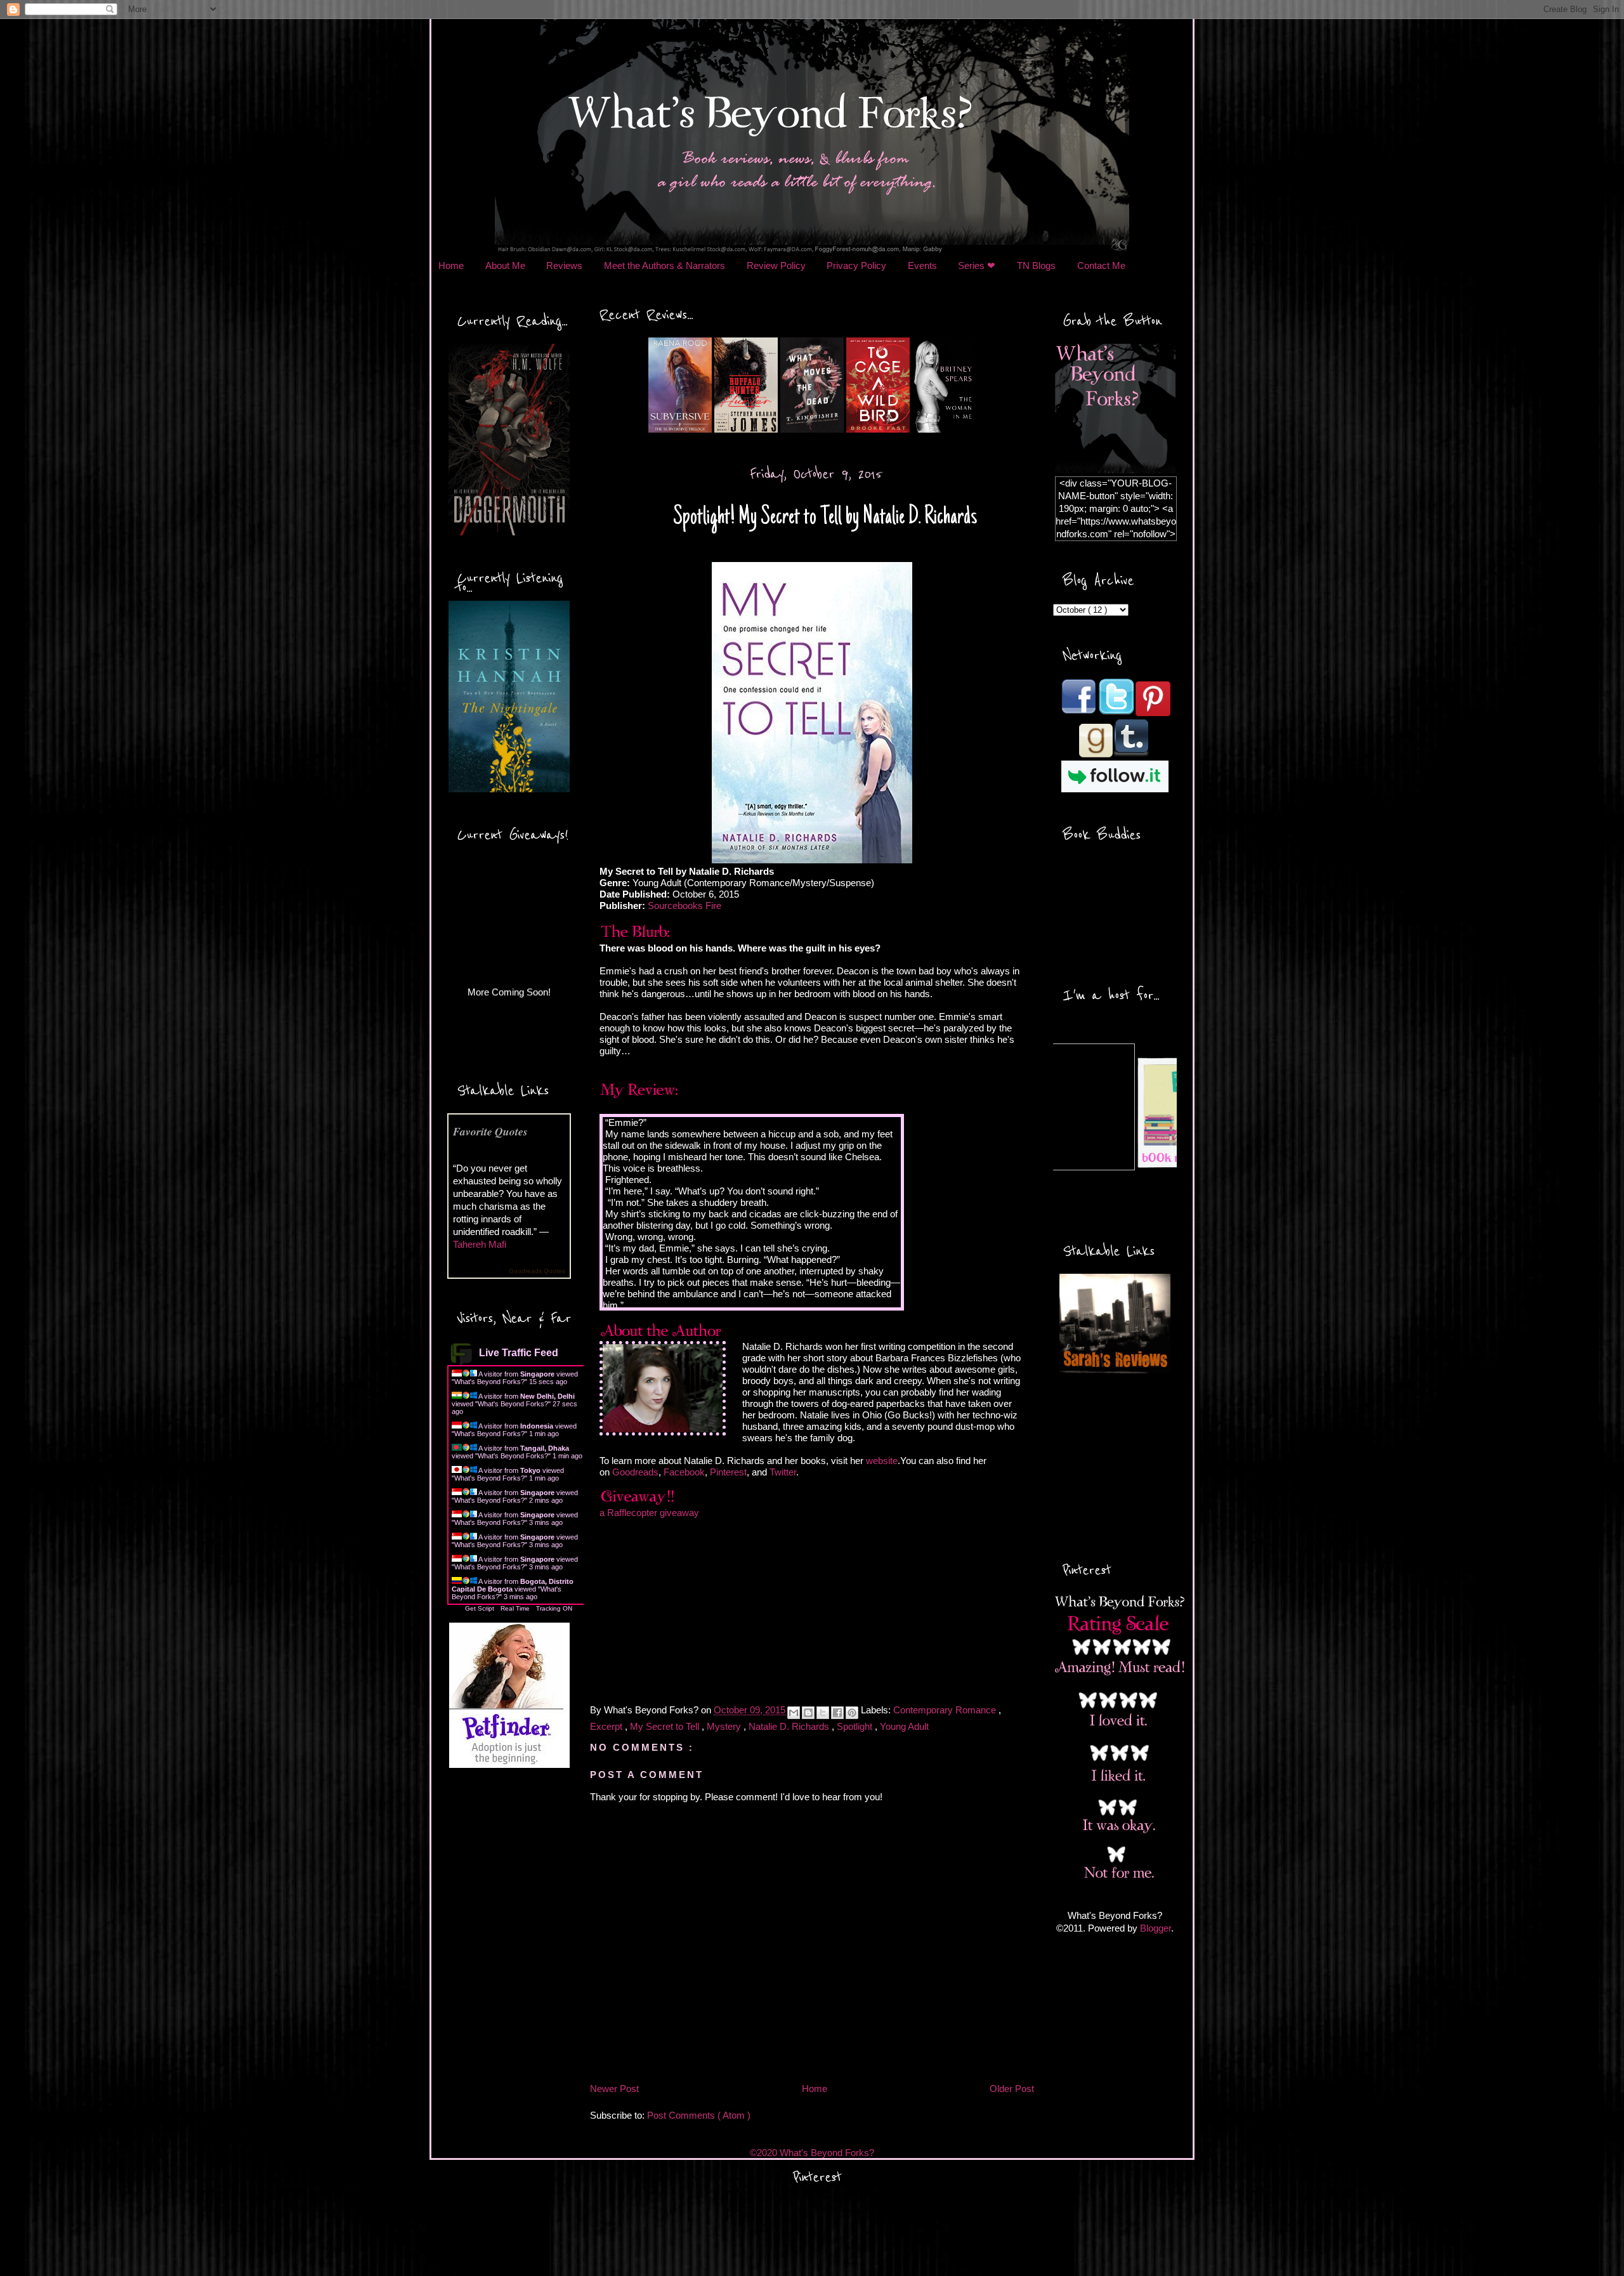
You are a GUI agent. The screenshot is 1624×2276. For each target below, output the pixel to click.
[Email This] (794, 1713)
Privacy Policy (856, 265)
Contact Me (1101, 265)
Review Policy (776, 265)
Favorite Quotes (490, 1131)
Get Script (480, 1608)
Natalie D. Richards (790, 1726)
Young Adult (904, 1726)
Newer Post (614, 2089)
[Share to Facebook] (837, 1713)
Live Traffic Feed (519, 1353)
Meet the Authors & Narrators (665, 265)
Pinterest (728, 1472)
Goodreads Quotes (537, 1271)
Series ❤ (977, 265)
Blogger (1156, 1928)
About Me (505, 265)
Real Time (515, 1608)
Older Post (1012, 2089)
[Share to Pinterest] (852, 1713)
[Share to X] (823, 1713)
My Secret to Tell (666, 1726)
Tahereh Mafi (480, 1244)
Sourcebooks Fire (684, 906)
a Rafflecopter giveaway (649, 1513)
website (882, 1461)
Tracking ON (554, 1608)
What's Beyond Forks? (489, 1382)
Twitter (783, 1472)
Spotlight (856, 1726)
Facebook (684, 1472)
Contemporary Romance (946, 1710)
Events (922, 265)
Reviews (564, 265)
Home (451, 265)
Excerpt (607, 1726)
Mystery (725, 1726)
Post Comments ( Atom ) (699, 2115)
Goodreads (635, 1472)
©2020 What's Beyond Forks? (812, 2153)
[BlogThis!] (808, 1713)
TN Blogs (1036, 265)
